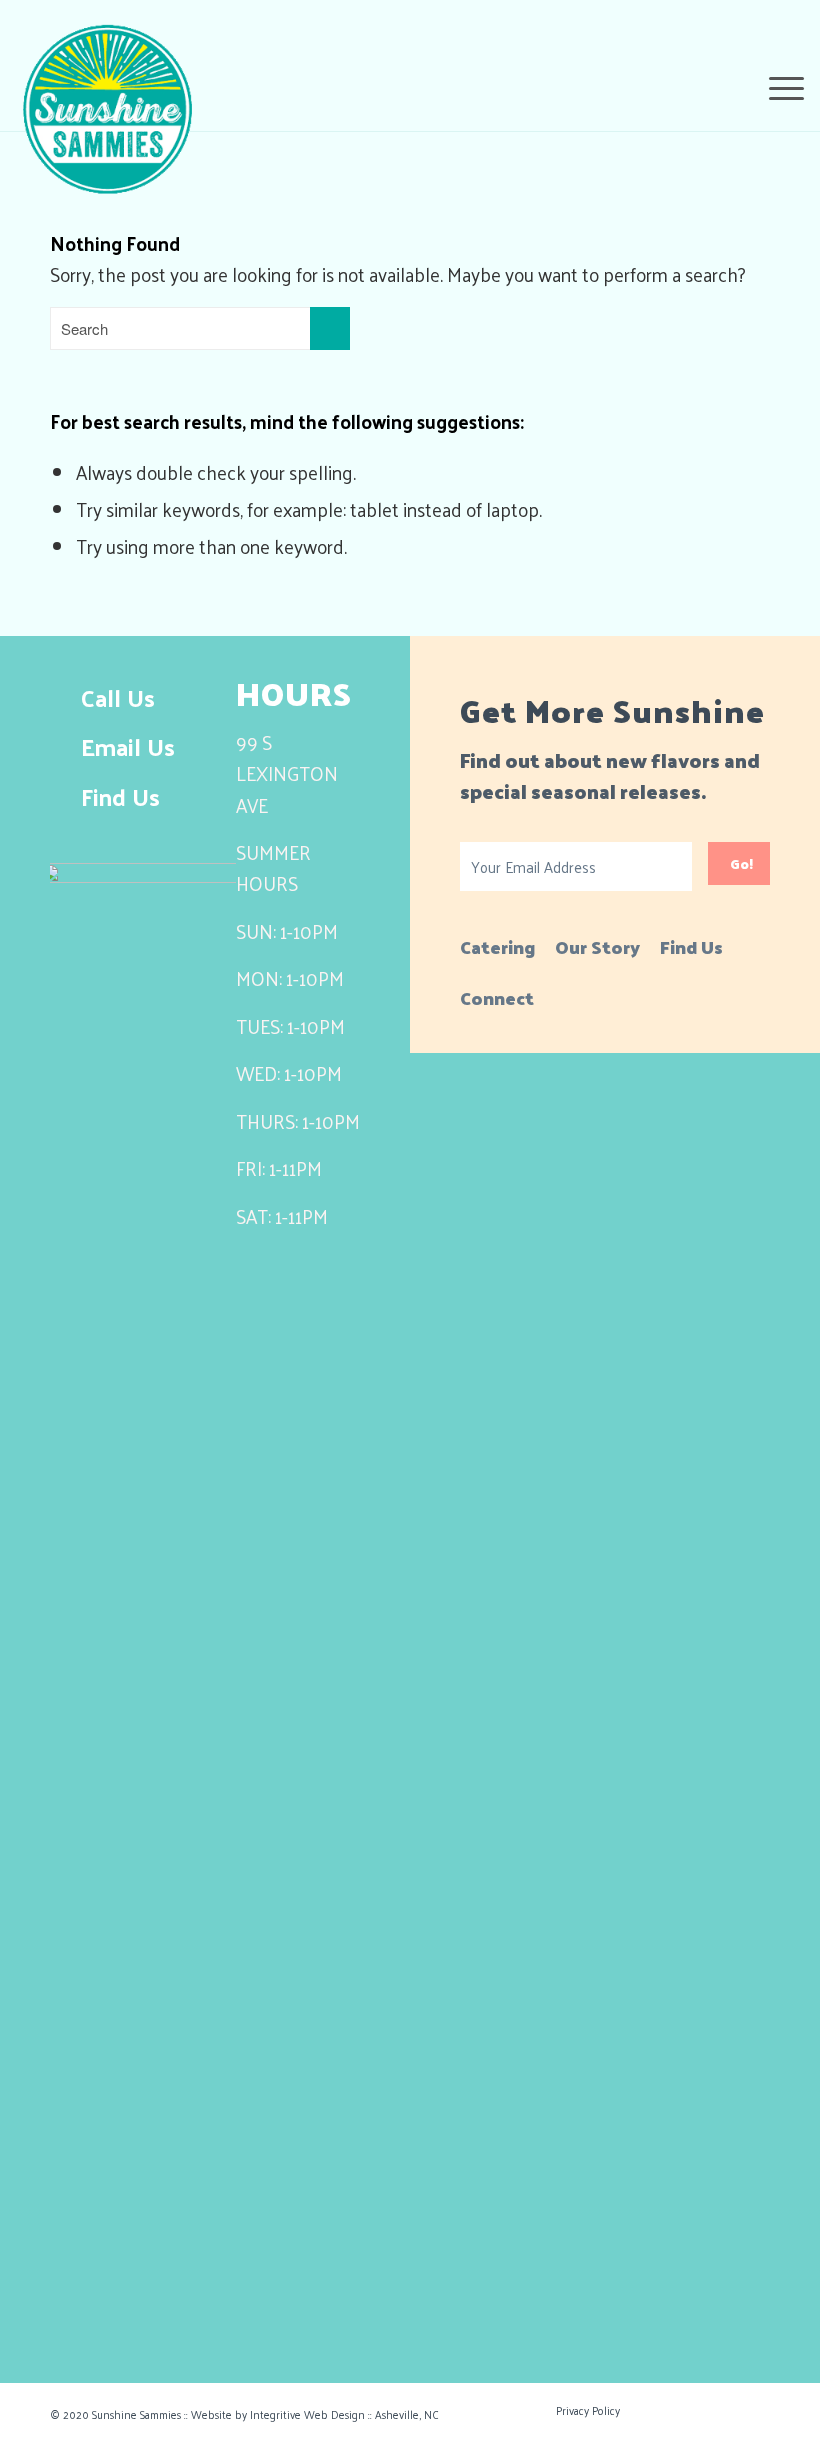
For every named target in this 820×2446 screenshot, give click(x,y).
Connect (497, 997)
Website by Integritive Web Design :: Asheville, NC (315, 2414)
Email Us (128, 746)
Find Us (120, 796)
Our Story (597, 946)
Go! (741, 863)
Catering (497, 946)
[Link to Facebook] (665, 2409)
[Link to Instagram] (745, 2409)
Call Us (118, 697)
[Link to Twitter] (705, 2409)
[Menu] (776, 85)
